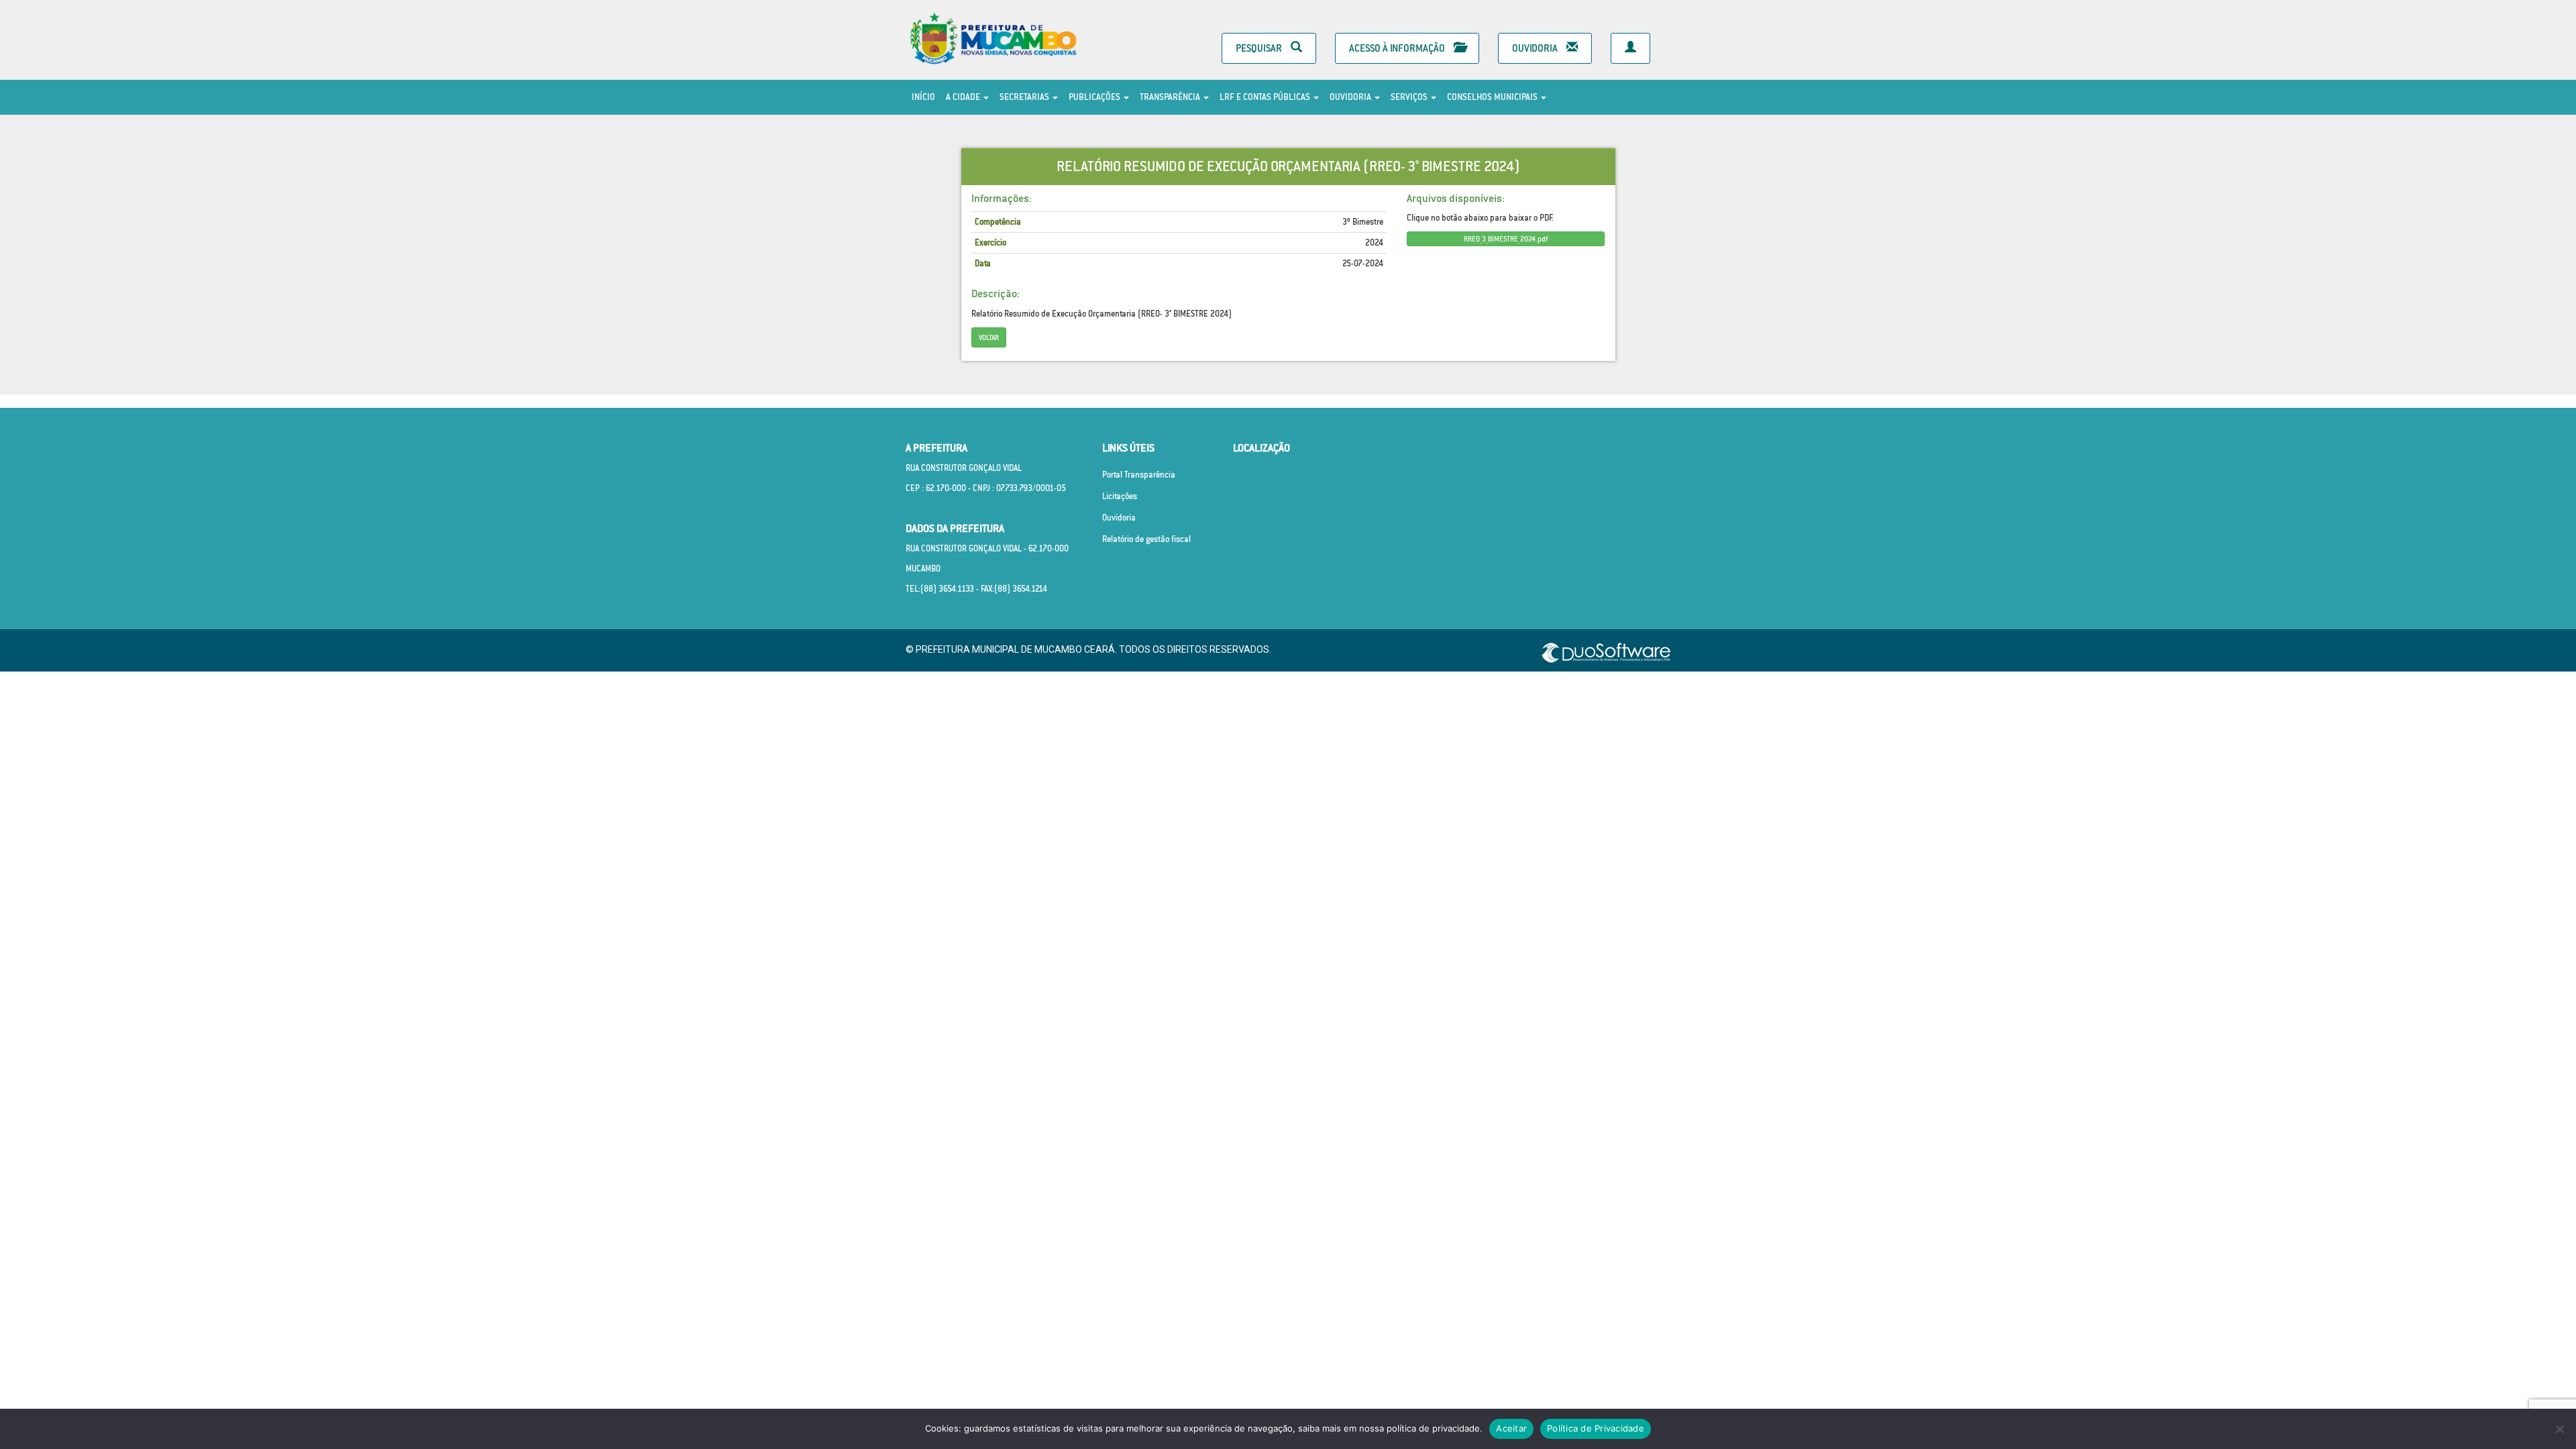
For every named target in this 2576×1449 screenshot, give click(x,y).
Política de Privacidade (1596, 1428)
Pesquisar (1260, 48)
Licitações (1120, 496)
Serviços (1410, 97)
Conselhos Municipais (1493, 97)
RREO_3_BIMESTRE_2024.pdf (1506, 239)
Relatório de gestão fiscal (1146, 539)
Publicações (1095, 97)
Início (923, 97)
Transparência (1171, 97)
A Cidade (964, 97)
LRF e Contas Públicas (1266, 97)
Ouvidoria (1536, 48)
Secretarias (1025, 97)
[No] (2559, 1429)
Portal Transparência (1139, 475)
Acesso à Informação (1398, 48)
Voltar (989, 337)
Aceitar (1511, 1428)
